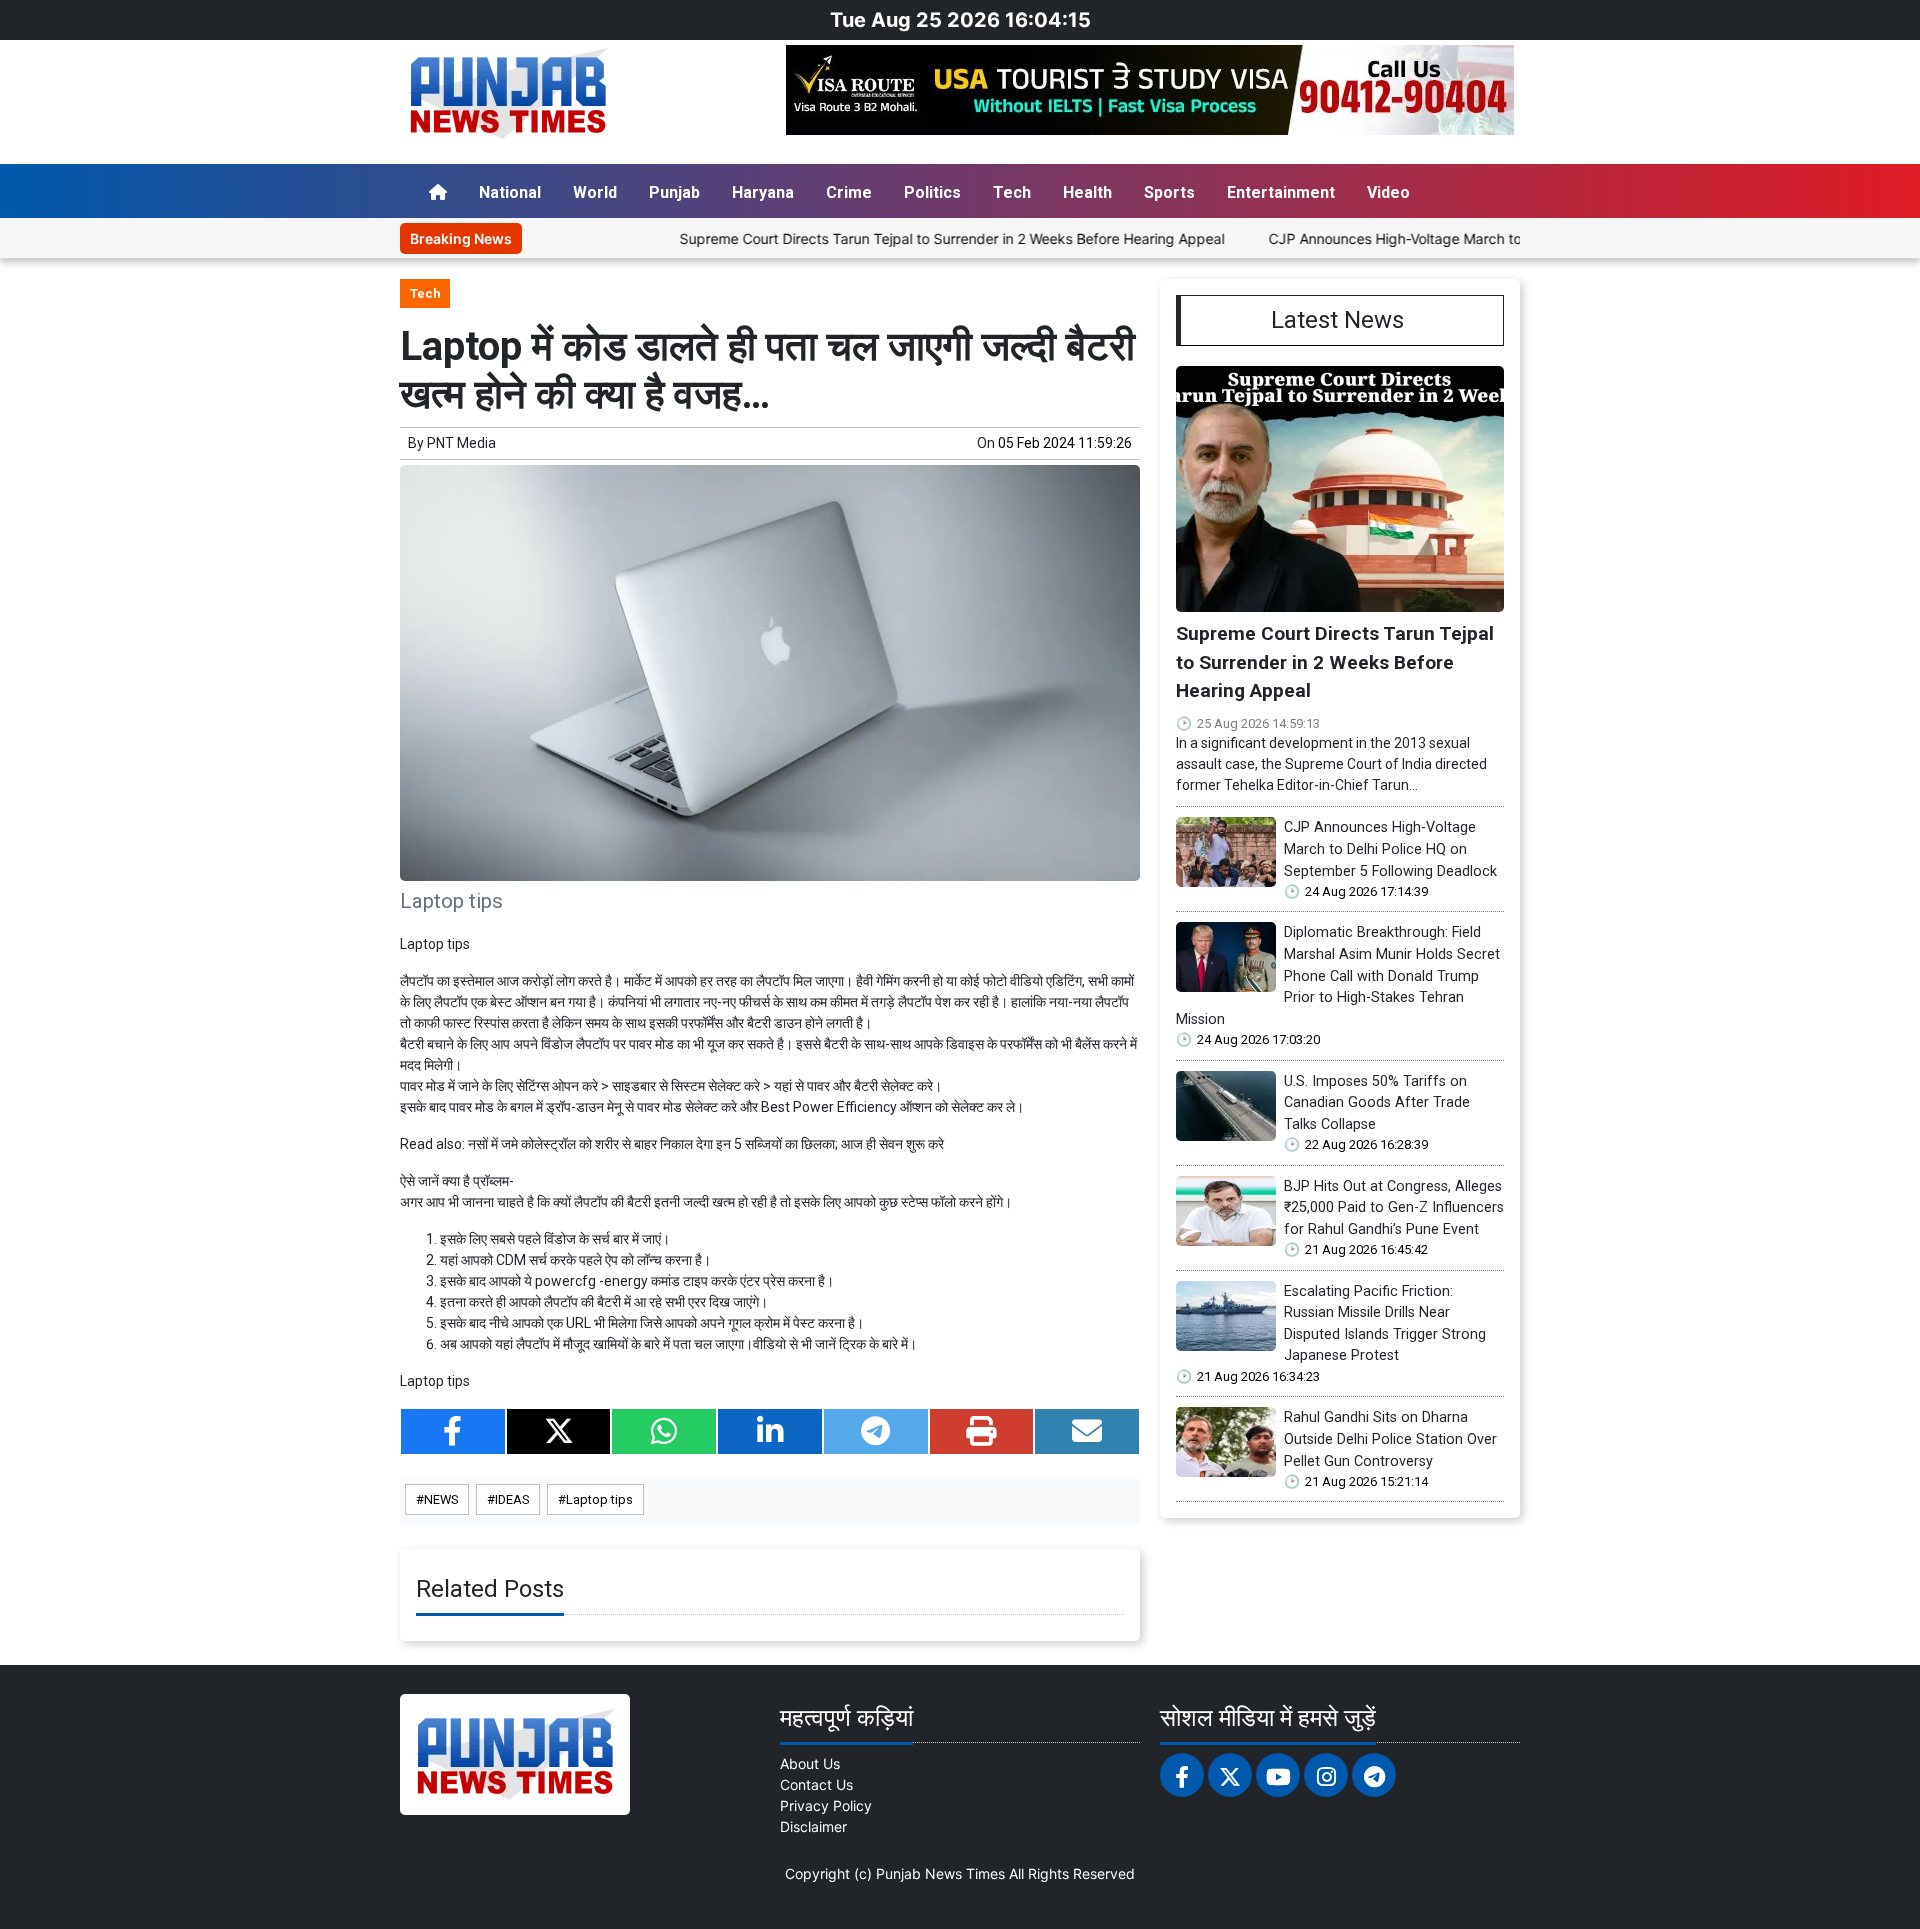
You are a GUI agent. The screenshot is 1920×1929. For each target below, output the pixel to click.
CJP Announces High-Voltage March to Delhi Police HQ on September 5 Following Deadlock (1506, 238)
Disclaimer (813, 1826)
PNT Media (461, 443)
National (510, 192)
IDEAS (512, 1499)
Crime (849, 192)
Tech (1012, 192)
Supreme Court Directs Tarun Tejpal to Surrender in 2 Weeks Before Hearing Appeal (891, 238)
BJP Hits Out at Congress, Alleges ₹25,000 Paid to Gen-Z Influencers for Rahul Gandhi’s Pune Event (1394, 1208)
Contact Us (816, 1784)
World (595, 192)
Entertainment (1281, 192)
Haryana (763, 192)
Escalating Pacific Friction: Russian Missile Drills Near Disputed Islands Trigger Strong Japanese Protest (1385, 1324)
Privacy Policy (826, 1805)
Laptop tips (599, 1499)
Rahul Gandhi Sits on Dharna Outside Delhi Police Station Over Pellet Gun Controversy (1390, 1439)
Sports (1169, 192)
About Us (810, 1763)
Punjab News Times (940, 1873)
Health (1087, 192)
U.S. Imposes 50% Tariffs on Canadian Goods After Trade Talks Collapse (1377, 1103)
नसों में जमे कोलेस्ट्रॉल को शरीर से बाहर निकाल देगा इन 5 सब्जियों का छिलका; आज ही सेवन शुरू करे (706, 1144)
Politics (932, 192)
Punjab (674, 192)
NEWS (441, 1499)
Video (1388, 192)
